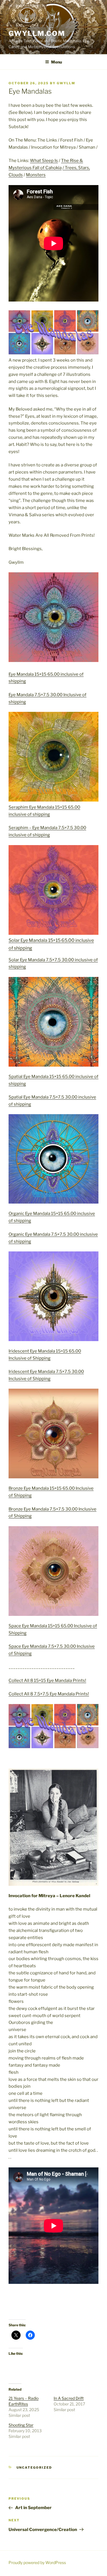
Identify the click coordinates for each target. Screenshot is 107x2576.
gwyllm (66, 83)
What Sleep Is (44, 161)
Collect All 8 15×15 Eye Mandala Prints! (47, 1681)
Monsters (36, 175)
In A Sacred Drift (69, 2398)
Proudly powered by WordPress (37, 2562)
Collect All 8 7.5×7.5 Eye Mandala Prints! (49, 1694)
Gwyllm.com (37, 33)
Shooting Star (21, 2425)
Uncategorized (34, 2468)
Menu (56, 62)
